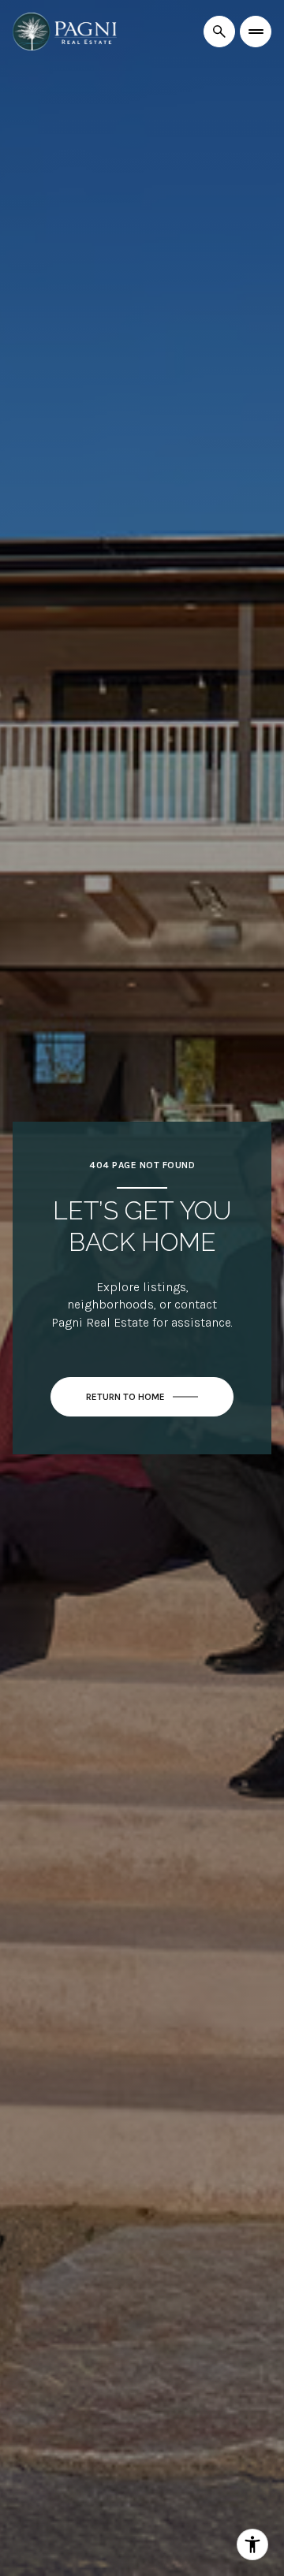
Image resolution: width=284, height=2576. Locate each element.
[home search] (219, 32)
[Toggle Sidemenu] (256, 32)
